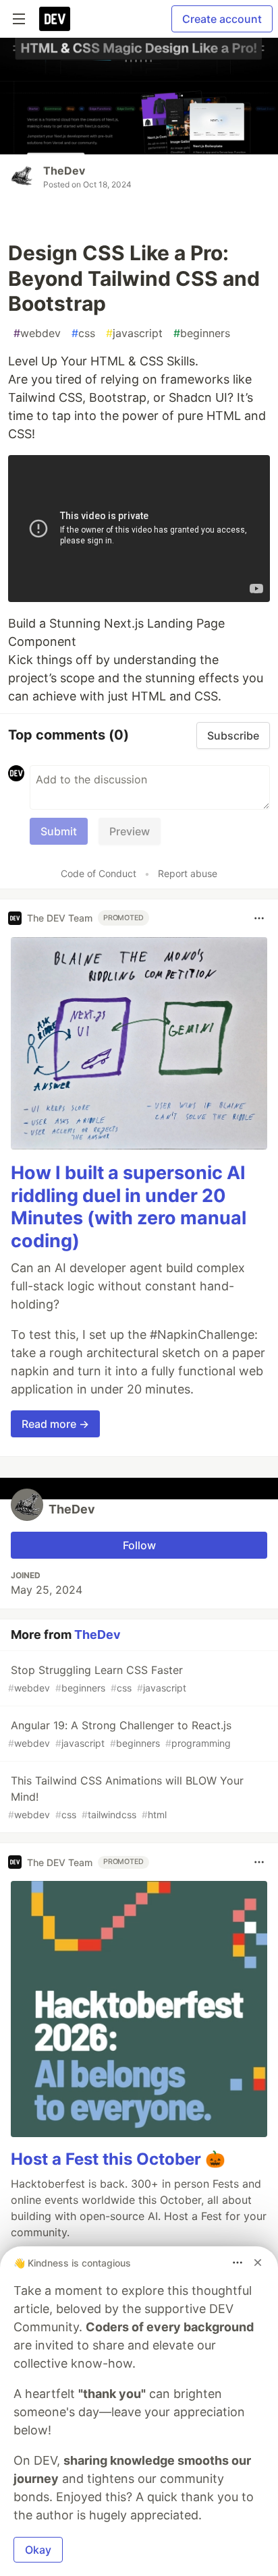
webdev (37, 333)
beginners (202, 333)
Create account (222, 19)
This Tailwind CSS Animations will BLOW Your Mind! (126, 1797)
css (83, 333)
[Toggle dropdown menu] (259, 918)
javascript (134, 333)
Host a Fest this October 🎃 (118, 2159)
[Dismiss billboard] (258, 2263)
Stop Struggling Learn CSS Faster (97, 1678)
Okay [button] (38, 2550)
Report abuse (188, 873)
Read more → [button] (55, 1424)
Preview (130, 831)
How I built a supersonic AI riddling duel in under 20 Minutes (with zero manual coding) (129, 1207)
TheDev (64, 171)
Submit (59, 831)
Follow (139, 1545)
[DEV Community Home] (55, 19)
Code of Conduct (99, 873)
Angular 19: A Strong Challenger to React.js (120, 1734)
